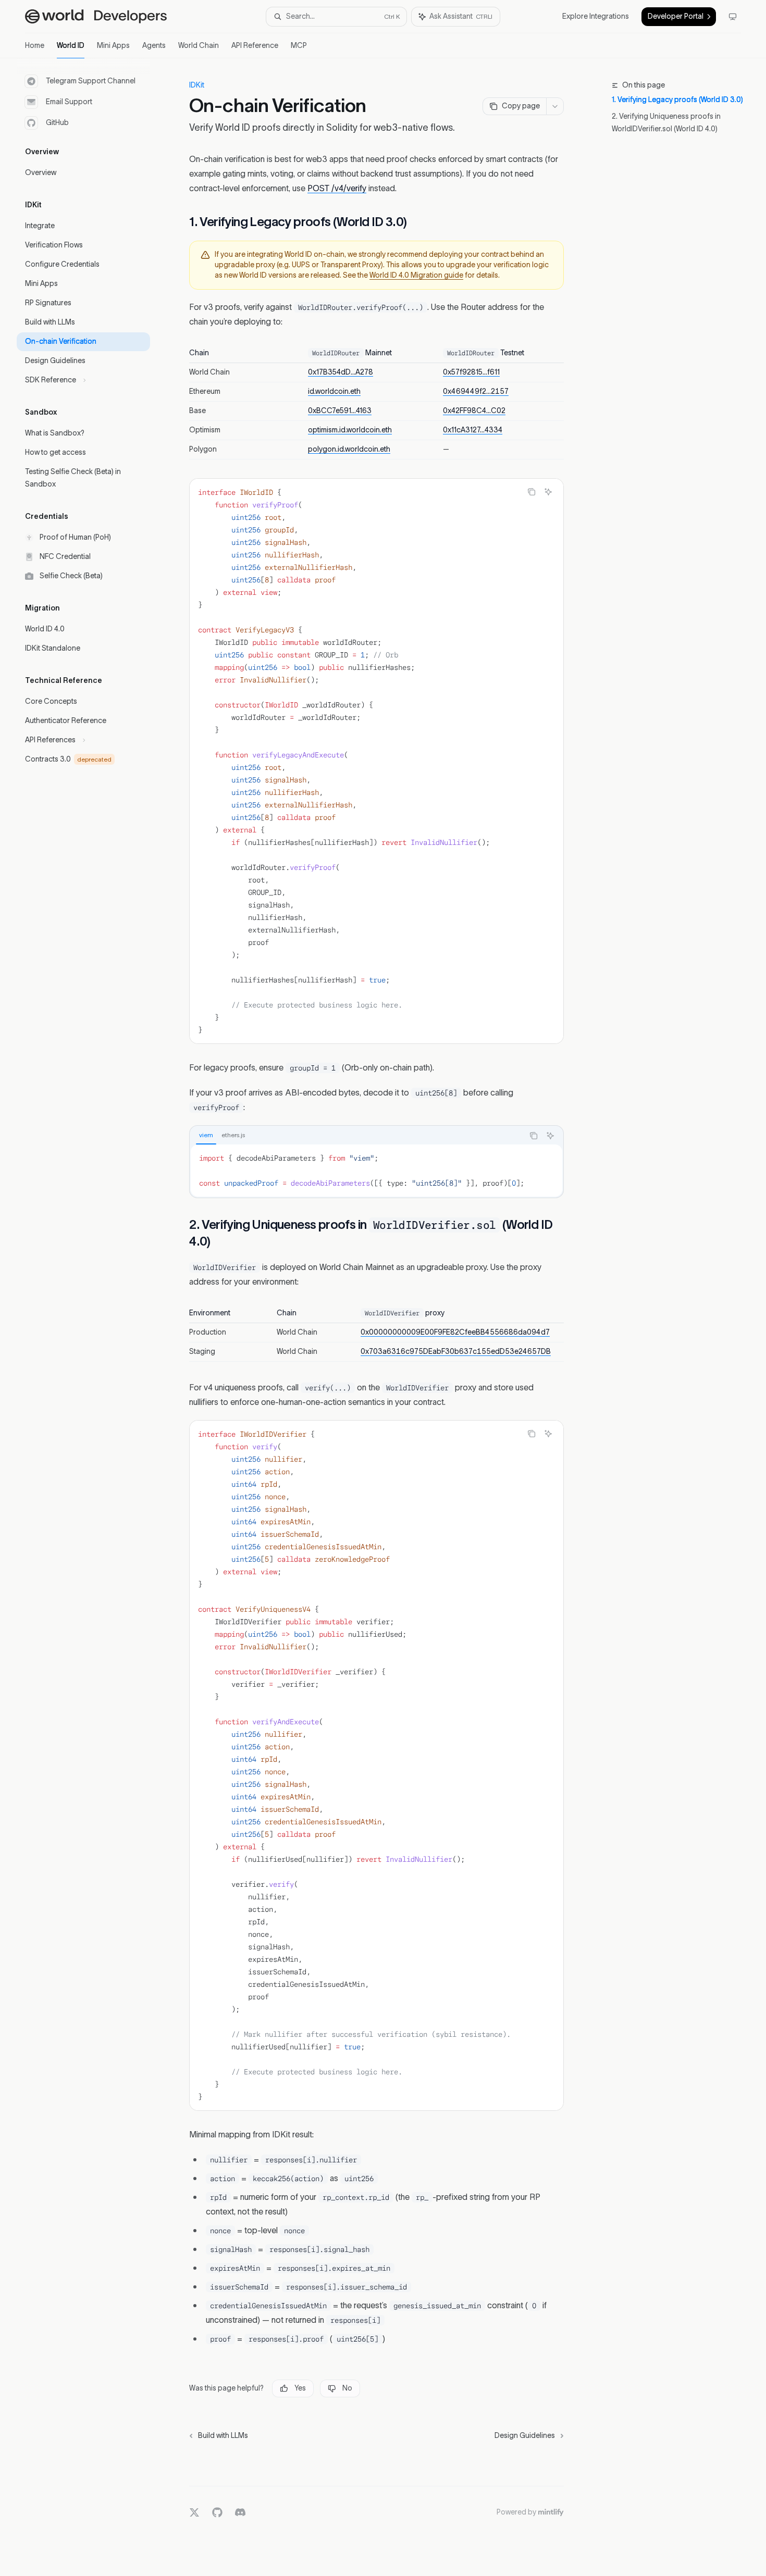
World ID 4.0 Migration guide (416, 276)
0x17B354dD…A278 (341, 372)
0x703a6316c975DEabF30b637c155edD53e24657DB (456, 1352)
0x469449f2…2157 (476, 392)
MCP (299, 46)
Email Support (69, 102)
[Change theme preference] (733, 17)
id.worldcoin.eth (334, 392)
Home (35, 46)
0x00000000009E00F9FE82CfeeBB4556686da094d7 (455, 1333)
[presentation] (376, 1765)
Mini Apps (113, 46)
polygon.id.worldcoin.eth (349, 450)
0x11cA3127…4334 (473, 430)
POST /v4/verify (337, 189)
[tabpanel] (376, 1171)
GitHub (57, 123)
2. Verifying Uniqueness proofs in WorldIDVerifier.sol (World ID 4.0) (666, 123)
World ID (71, 46)
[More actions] (555, 106)
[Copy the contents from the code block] (532, 492)
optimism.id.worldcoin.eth (350, 430)
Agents (154, 46)
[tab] (206, 1135)
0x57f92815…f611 (471, 372)
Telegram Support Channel (91, 81)
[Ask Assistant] (548, 492)
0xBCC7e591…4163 (340, 411)
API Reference (255, 46)
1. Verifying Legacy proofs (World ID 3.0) (677, 100)
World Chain (199, 46)
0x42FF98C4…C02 (474, 411)
